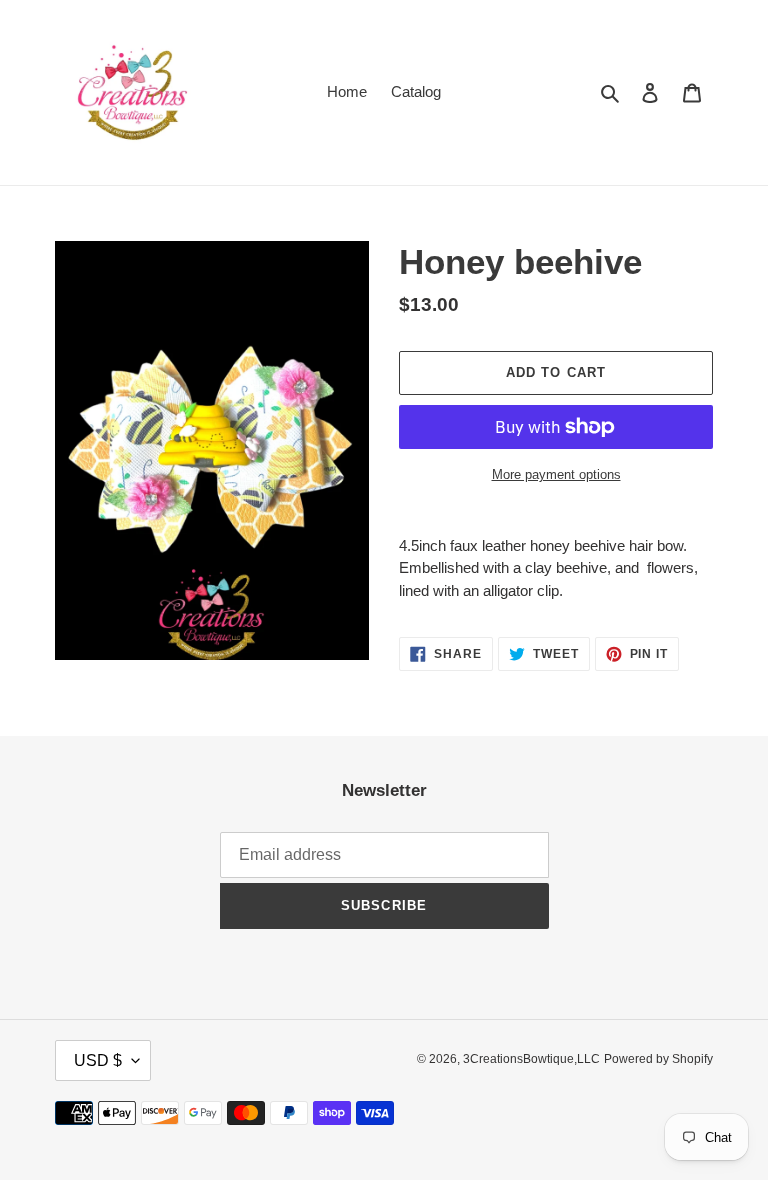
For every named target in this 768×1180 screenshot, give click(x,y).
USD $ (98, 1060)
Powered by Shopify (658, 1059)
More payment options (556, 474)
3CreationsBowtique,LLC (531, 1059)
